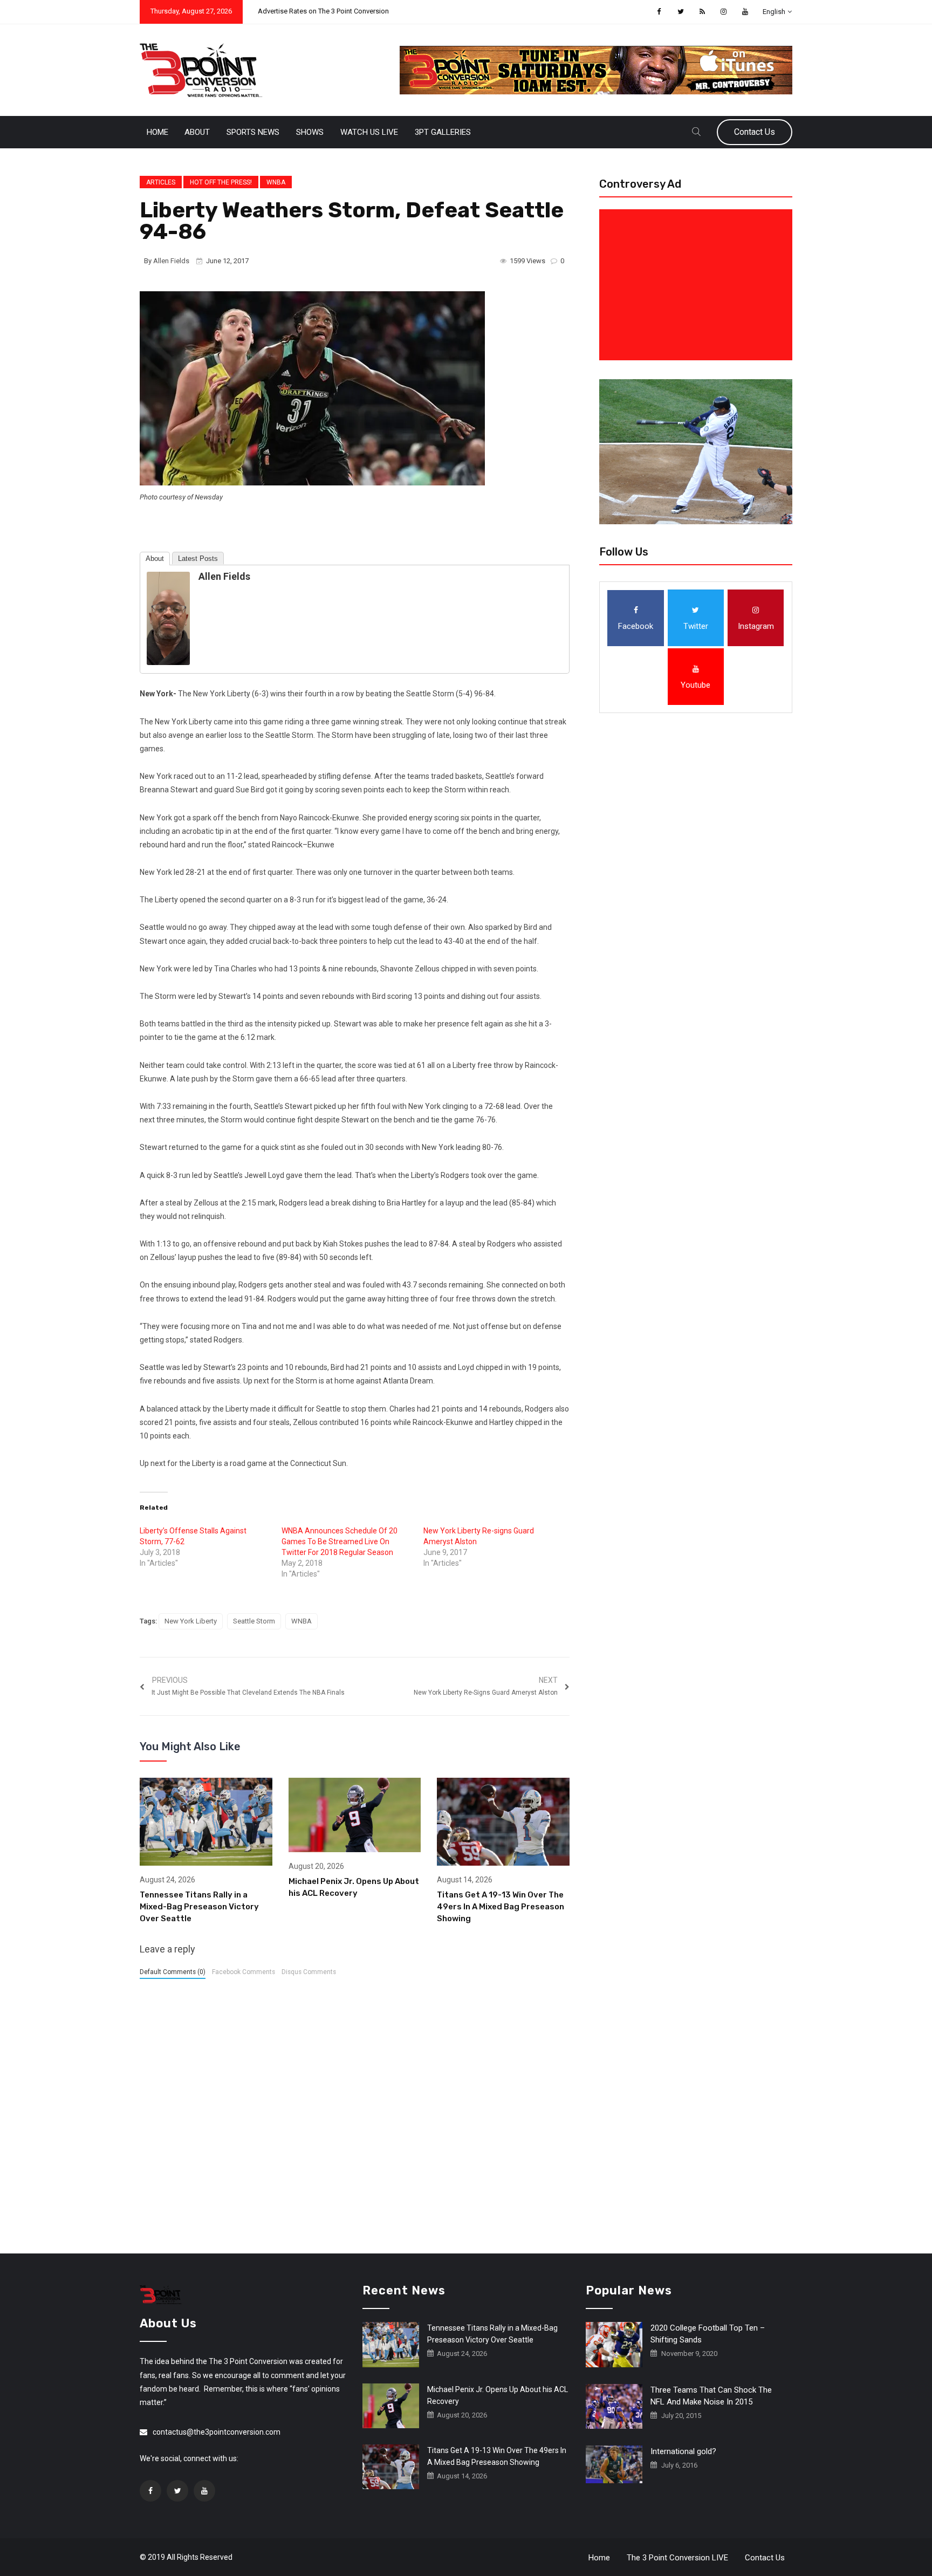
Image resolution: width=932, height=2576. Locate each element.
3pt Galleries (443, 132)
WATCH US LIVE (369, 132)
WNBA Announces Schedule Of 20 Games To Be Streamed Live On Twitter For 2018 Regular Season (340, 1542)
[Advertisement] (698, 285)
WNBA (276, 182)
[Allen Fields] (168, 618)
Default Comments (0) (173, 1972)
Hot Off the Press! (221, 182)
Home (157, 132)
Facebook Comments (244, 1972)
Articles (161, 182)
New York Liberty (191, 1621)
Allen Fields (171, 261)
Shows (310, 132)
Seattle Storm (254, 1621)
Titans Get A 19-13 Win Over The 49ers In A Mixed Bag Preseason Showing (501, 1907)
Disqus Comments (309, 1972)
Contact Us (755, 132)
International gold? (683, 2451)
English (774, 12)
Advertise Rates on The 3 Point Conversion (323, 11)
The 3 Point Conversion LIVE (677, 2558)
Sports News (253, 132)
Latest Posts (198, 559)
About (197, 132)
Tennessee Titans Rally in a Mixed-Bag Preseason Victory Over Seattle (199, 1907)
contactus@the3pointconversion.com (217, 2432)
